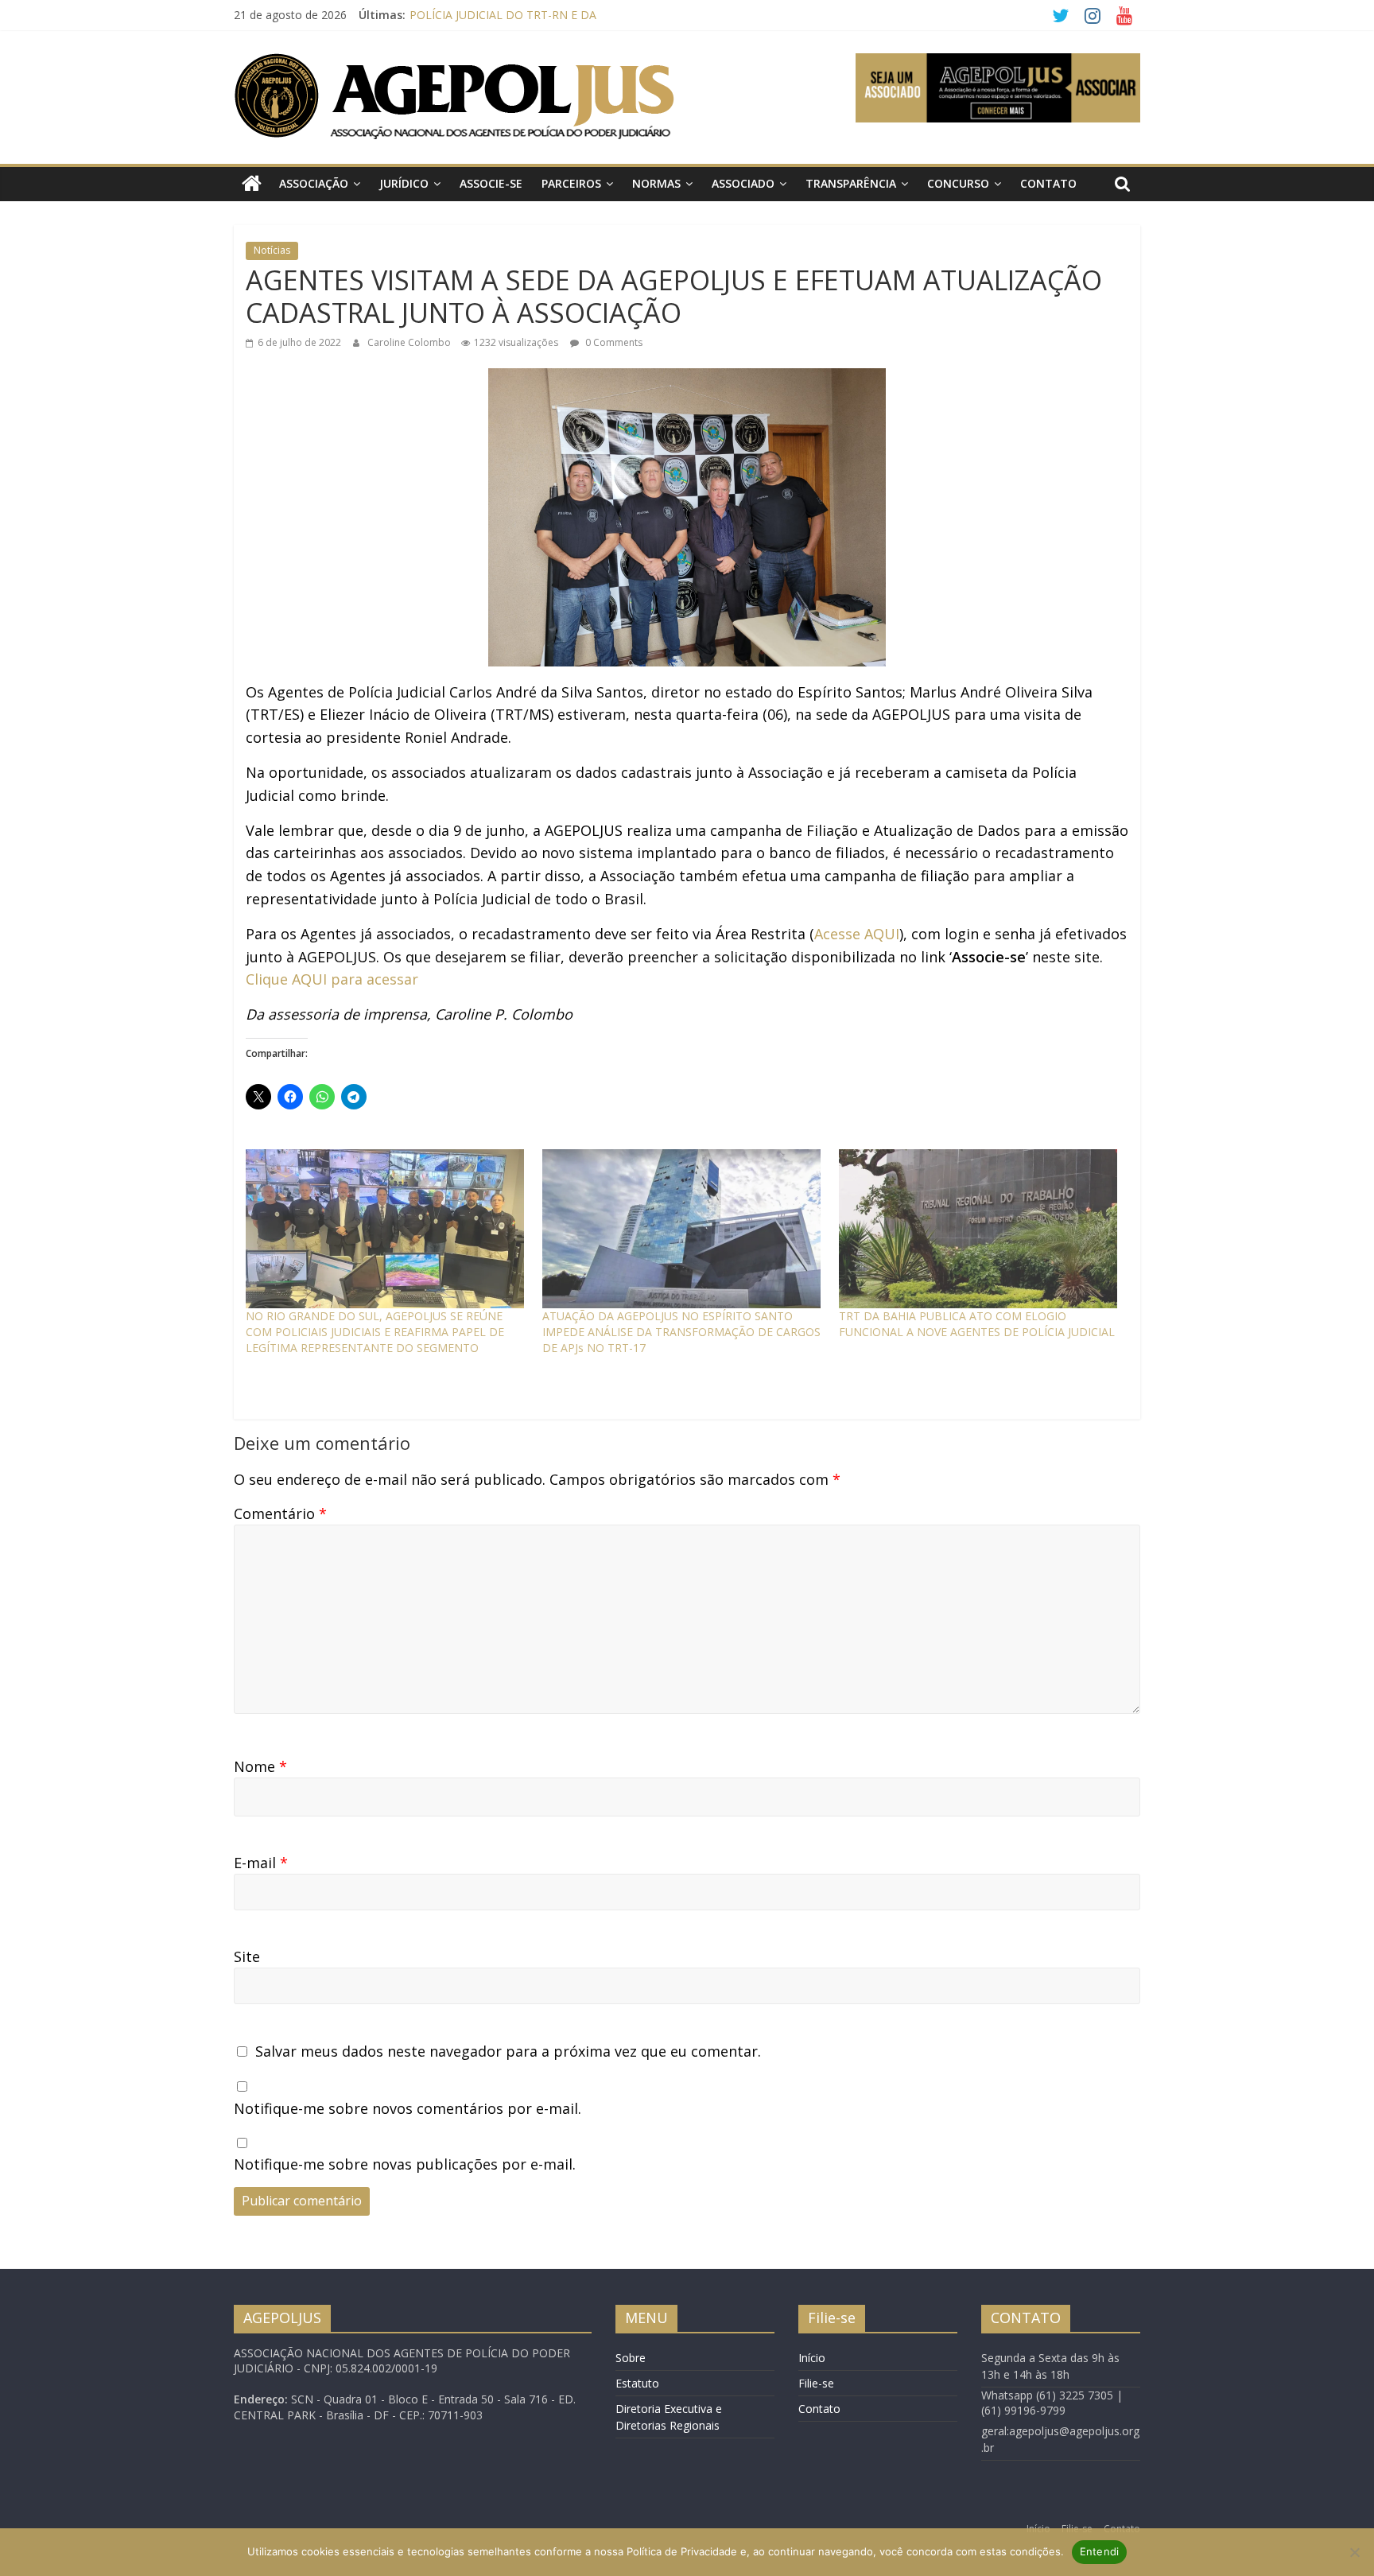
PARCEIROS (571, 183)
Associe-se (491, 183)
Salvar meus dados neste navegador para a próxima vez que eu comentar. (508, 2051)
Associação (314, 183)
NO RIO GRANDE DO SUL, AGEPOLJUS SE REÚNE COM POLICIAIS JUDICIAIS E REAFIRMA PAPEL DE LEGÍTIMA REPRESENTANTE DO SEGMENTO (375, 1332)
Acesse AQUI (857, 934)
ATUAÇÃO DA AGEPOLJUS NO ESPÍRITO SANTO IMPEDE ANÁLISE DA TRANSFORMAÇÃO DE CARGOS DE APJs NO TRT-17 (681, 1332)
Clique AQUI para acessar (332, 979)
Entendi (1100, 2551)
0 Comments (613, 342)
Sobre (631, 2358)
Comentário (280, 1513)
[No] (1354, 2552)
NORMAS (656, 183)
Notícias (272, 250)
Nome (260, 1766)
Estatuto (637, 2383)
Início (812, 2358)
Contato (1048, 183)
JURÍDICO (404, 183)
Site (247, 1956)
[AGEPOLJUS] (252, 184)
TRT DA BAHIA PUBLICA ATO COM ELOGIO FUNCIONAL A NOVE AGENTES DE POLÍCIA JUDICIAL (977, 1324)
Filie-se (816, 2383)
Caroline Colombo (410, 342)
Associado (743, 183)
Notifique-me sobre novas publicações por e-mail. (405, 2164)
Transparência (851, 183)
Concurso (958, 183)
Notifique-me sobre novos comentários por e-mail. (408, 2108)
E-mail (261, 1863)
